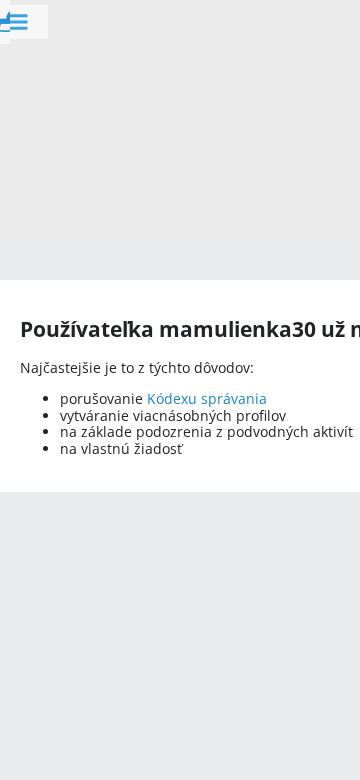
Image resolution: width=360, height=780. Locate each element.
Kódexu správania (207, 398)
